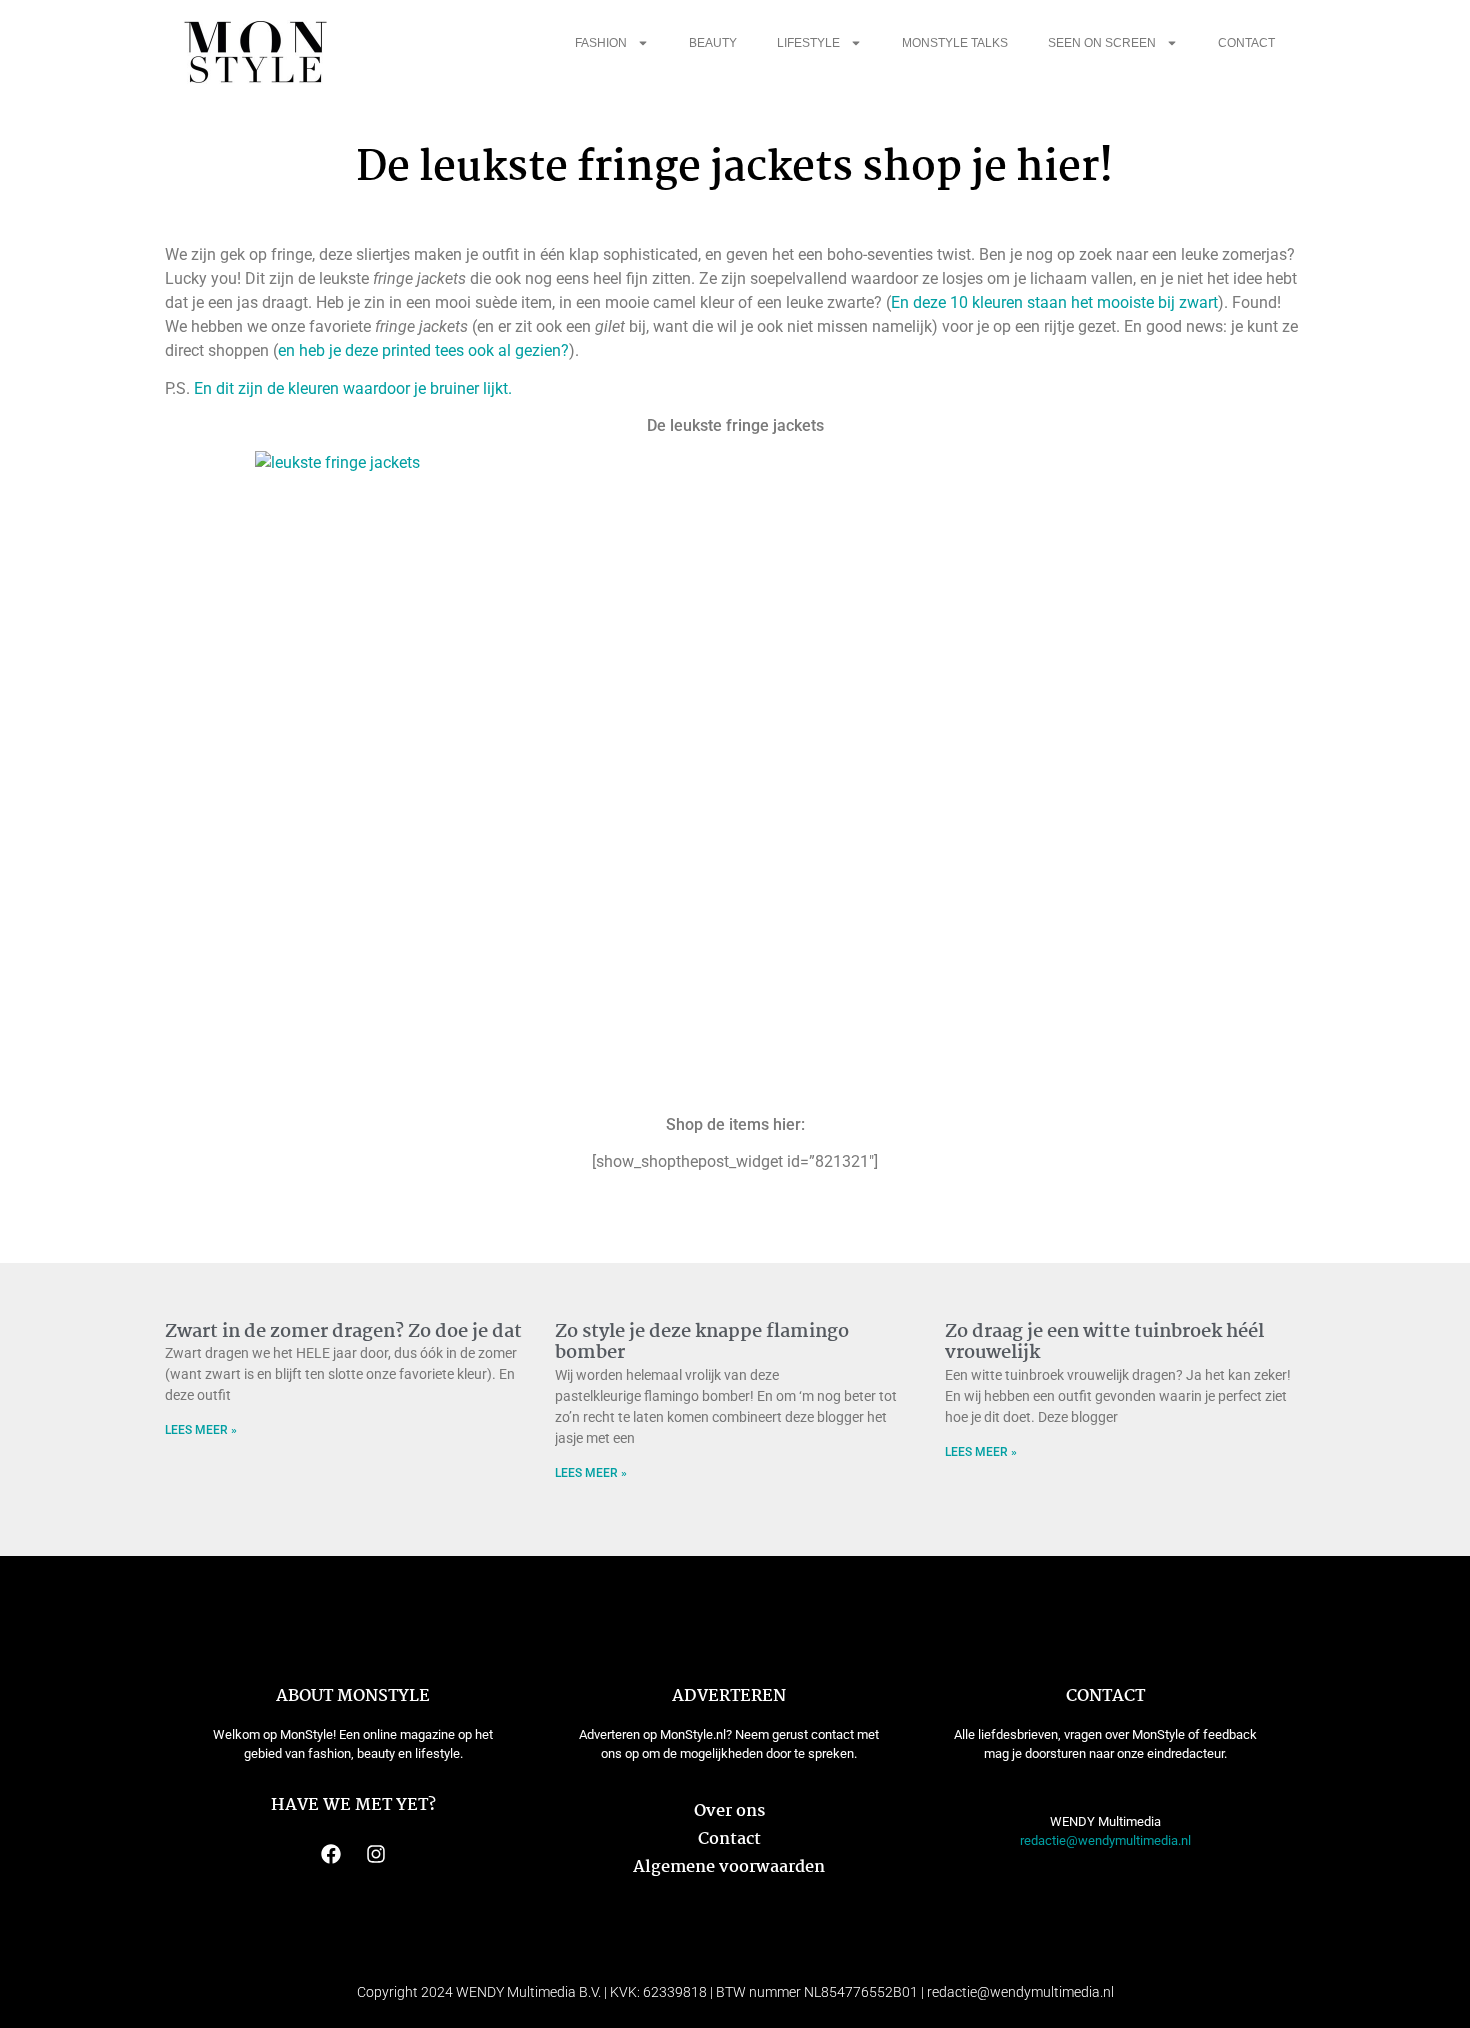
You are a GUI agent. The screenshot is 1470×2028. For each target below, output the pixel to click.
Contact (1246, 43)
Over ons (729, 1811)
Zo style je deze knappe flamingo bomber (702, 1343)
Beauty (713, 43)
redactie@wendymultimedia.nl (1105, 1840)
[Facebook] (331, 1854)
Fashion (601, 43)
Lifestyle (808, 43)
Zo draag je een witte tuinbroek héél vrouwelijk (1104, 1343)
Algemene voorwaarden (729, 1867)
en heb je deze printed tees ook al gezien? (423, 350)
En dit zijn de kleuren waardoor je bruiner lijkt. (355, 388)
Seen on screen (1102, 43)
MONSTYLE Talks (955, 43)
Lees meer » (201, 1430)
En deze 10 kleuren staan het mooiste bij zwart (1054, 302)
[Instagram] (376, 1854)
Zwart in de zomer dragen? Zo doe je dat (343, 1332)
